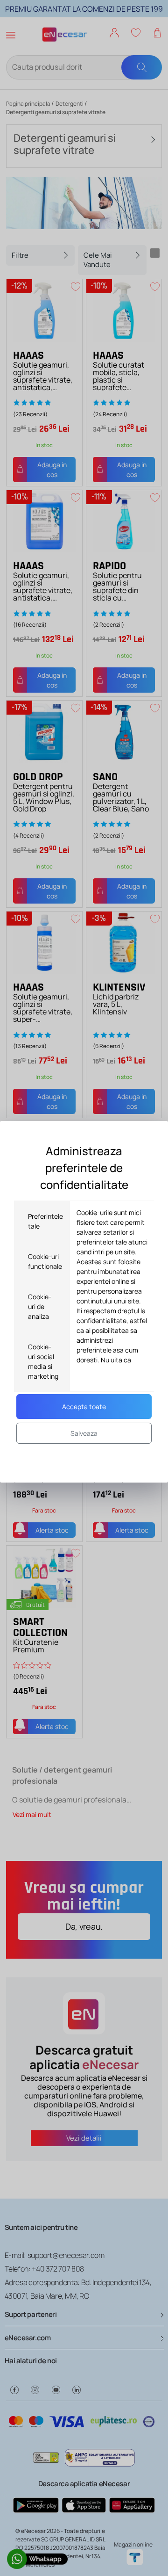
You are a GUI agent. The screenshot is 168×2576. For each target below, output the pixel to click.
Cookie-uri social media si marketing (43, 1361)
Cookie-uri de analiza (40, 1306)
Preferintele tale (45, 1221)
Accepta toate (84, 1407)
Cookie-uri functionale (45, 1261)
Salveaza (84, 1433)
